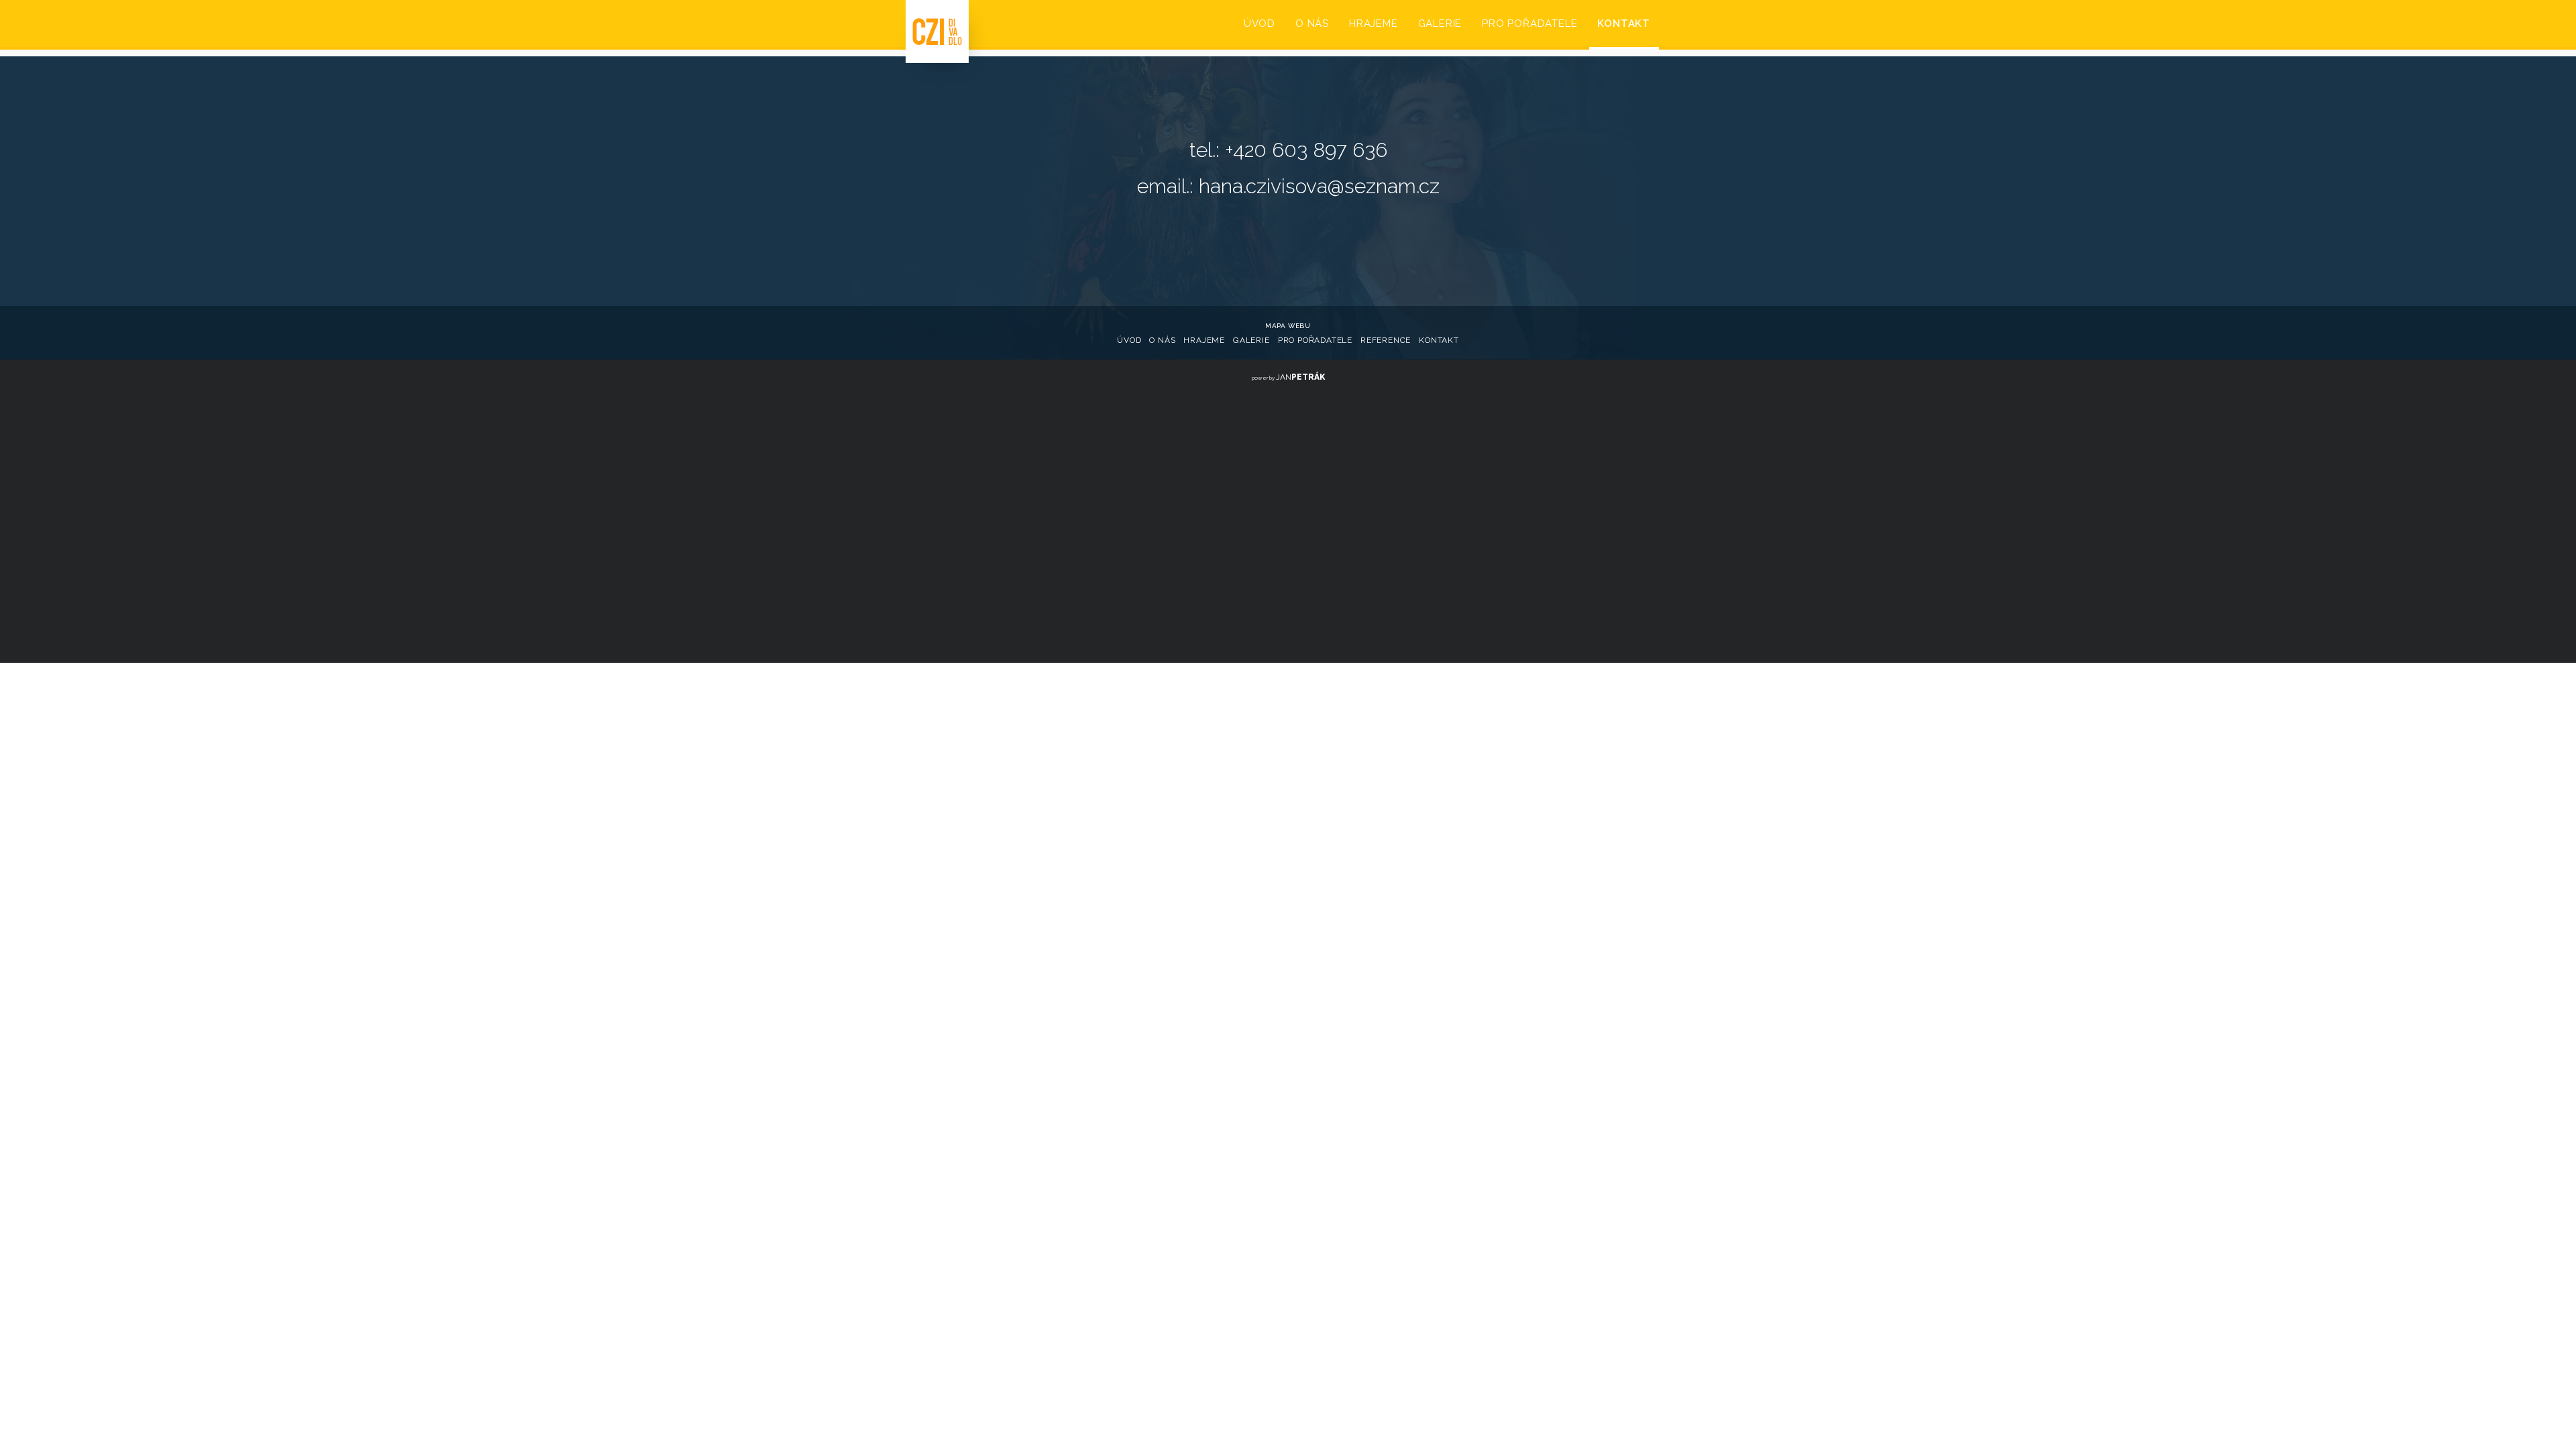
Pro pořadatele (1315, 340)
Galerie (1251, 340)
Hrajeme (1204, 340)
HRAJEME (1374, 23)
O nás (1162, 340)
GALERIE (1440, 23)
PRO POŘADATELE (1529, 23)
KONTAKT (1624, 23)
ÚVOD (1259, 23)
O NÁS (1312, 23)
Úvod (1129, 340)
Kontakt (1439, 340)
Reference (1386, 340)
